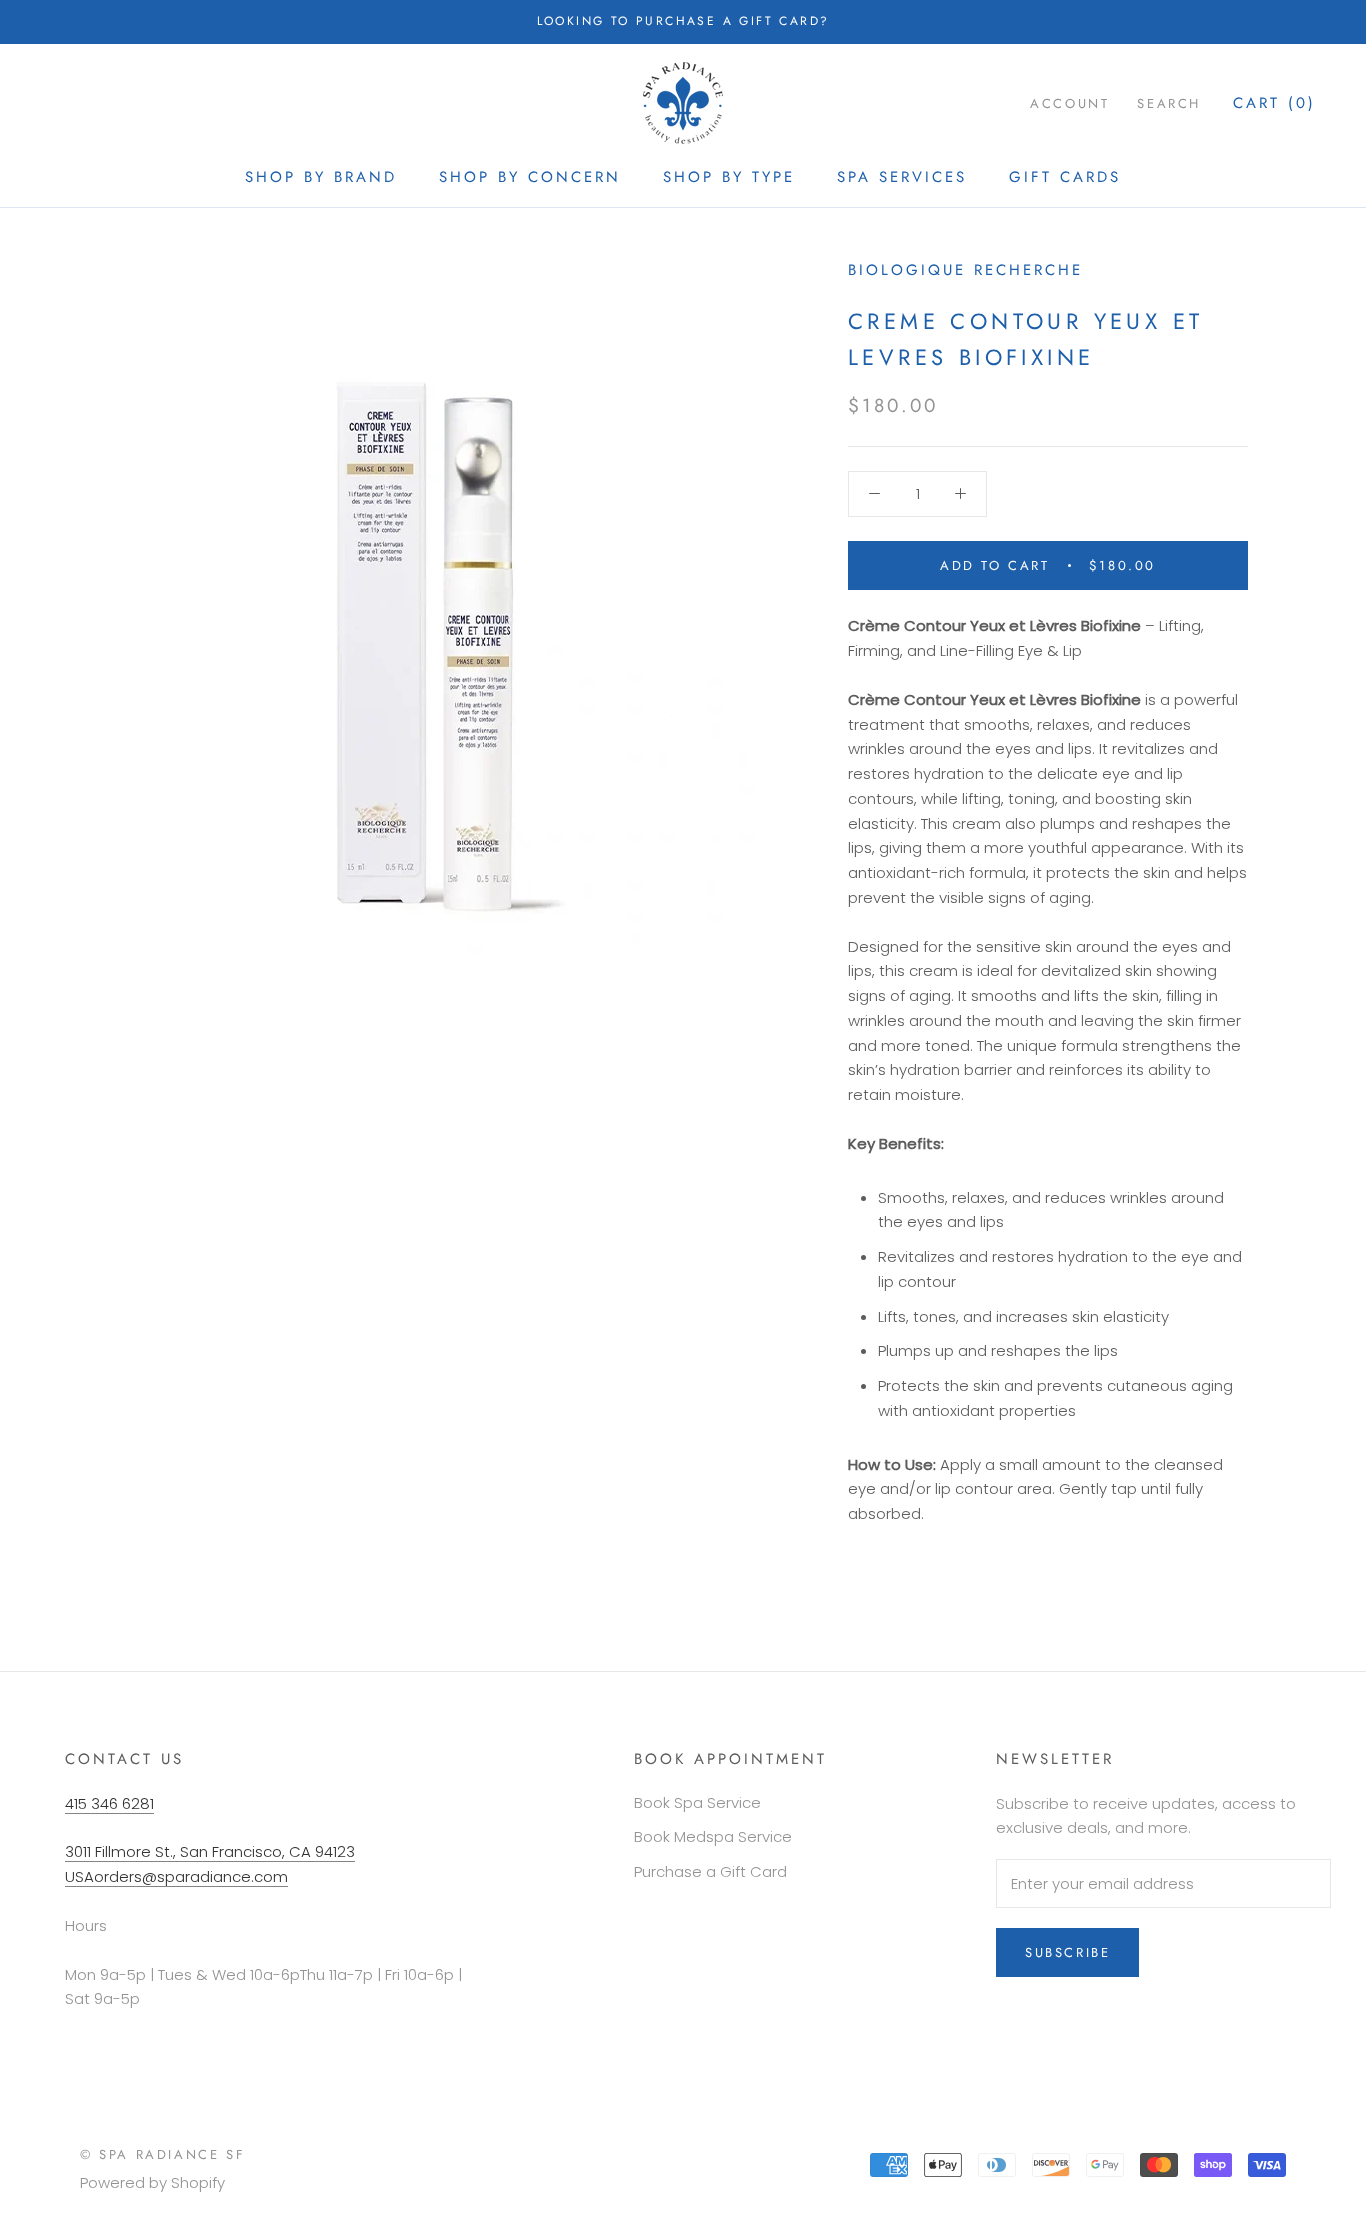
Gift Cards (1065, 177)
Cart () (1274, 102)
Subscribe (1067, 1952)
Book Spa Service (697, 1802)
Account (1069, 102)
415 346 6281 (109, 1803)
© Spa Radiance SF (162, 2154)
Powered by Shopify (152, 2182)
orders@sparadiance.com (191, 1876)
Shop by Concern (530, 177)
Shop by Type (729, 177)
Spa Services (902, 177)
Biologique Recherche (965, 270)
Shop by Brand (321, 177)
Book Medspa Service (713, 1836)
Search (1169, 102)
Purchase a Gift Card (710, 1871)
